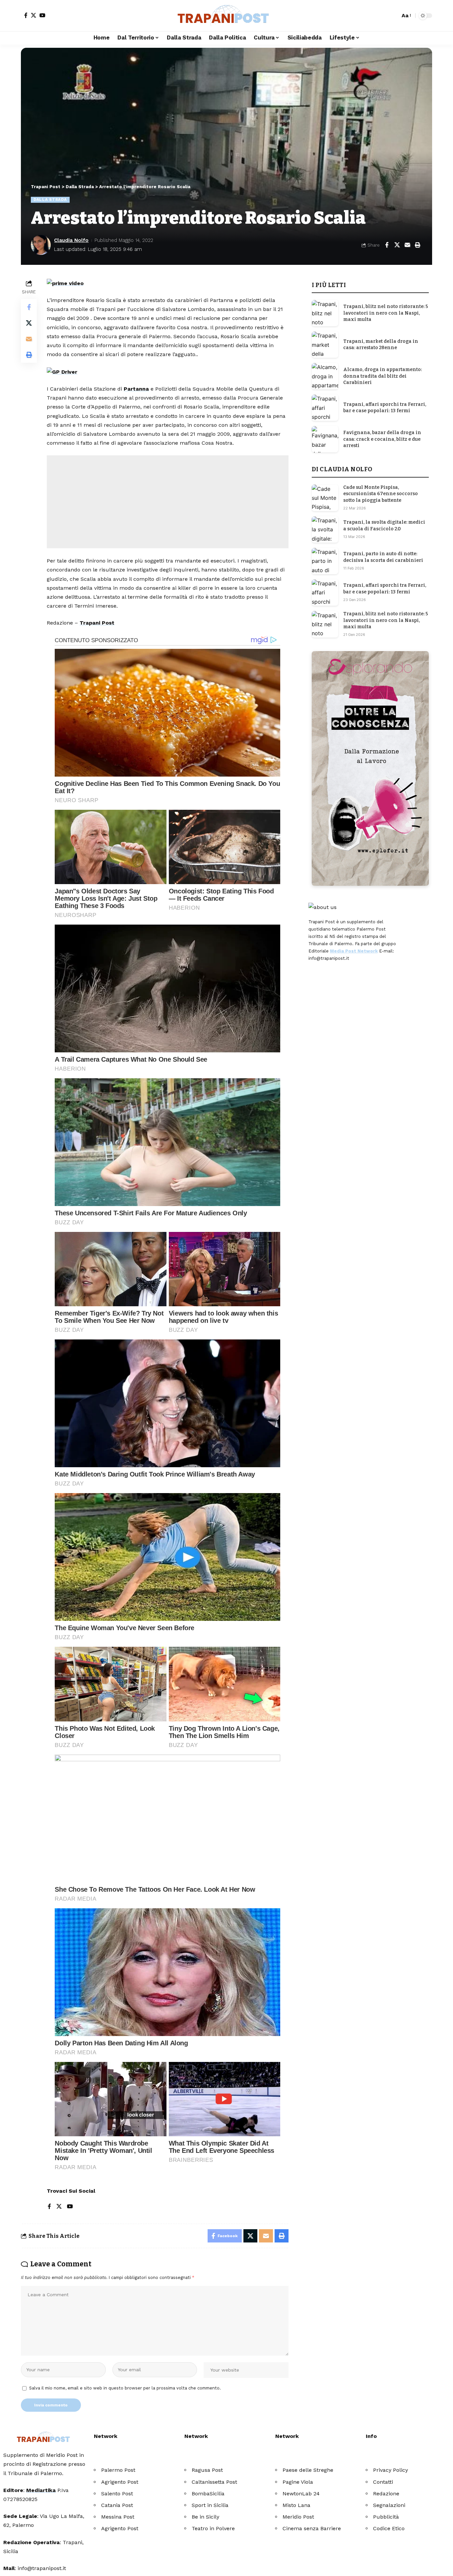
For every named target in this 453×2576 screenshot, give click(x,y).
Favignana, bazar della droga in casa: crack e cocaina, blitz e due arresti (382, 439)
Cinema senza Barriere (312, 2528)
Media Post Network (354, 951)
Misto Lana (296, 2505)
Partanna (136, 389)
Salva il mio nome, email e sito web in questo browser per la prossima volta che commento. (125, 2388)
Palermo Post (118, 2470)
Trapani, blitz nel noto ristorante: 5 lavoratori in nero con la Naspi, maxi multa (386, 313)
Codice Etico (389, 2528)
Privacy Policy (390, 2470)
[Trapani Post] (227, 16)
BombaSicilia (208, 2494)
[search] (393, 16)
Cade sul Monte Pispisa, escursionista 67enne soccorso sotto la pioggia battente (381, 494)
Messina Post (118, 2517)
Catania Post (117, 2505)
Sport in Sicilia (210, 2505)
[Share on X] (397, 245)
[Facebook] (26, 15)
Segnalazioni (389, 2505)
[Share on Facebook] (387, 245)
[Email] (407, 245)
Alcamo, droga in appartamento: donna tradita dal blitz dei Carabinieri (383, 376)
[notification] (383, 16)
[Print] (418, 245)
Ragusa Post (207, 2470)
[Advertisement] (168, 502)
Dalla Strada (50, 199)
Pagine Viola (298, 2482)
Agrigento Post (120, 2482)
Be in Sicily (205, 2517)
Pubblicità (386, 2517)
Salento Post (117, 2494)
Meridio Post (298, 2517)
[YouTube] (42, 15)
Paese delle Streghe (308, 2470)
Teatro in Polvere (213, 2528)
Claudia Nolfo (71, 240)
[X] (33, 15)
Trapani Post (97, 623)
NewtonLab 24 (301, 2494)
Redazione (386, 2494)
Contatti (383, 2482)
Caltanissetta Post (214, 2482)
